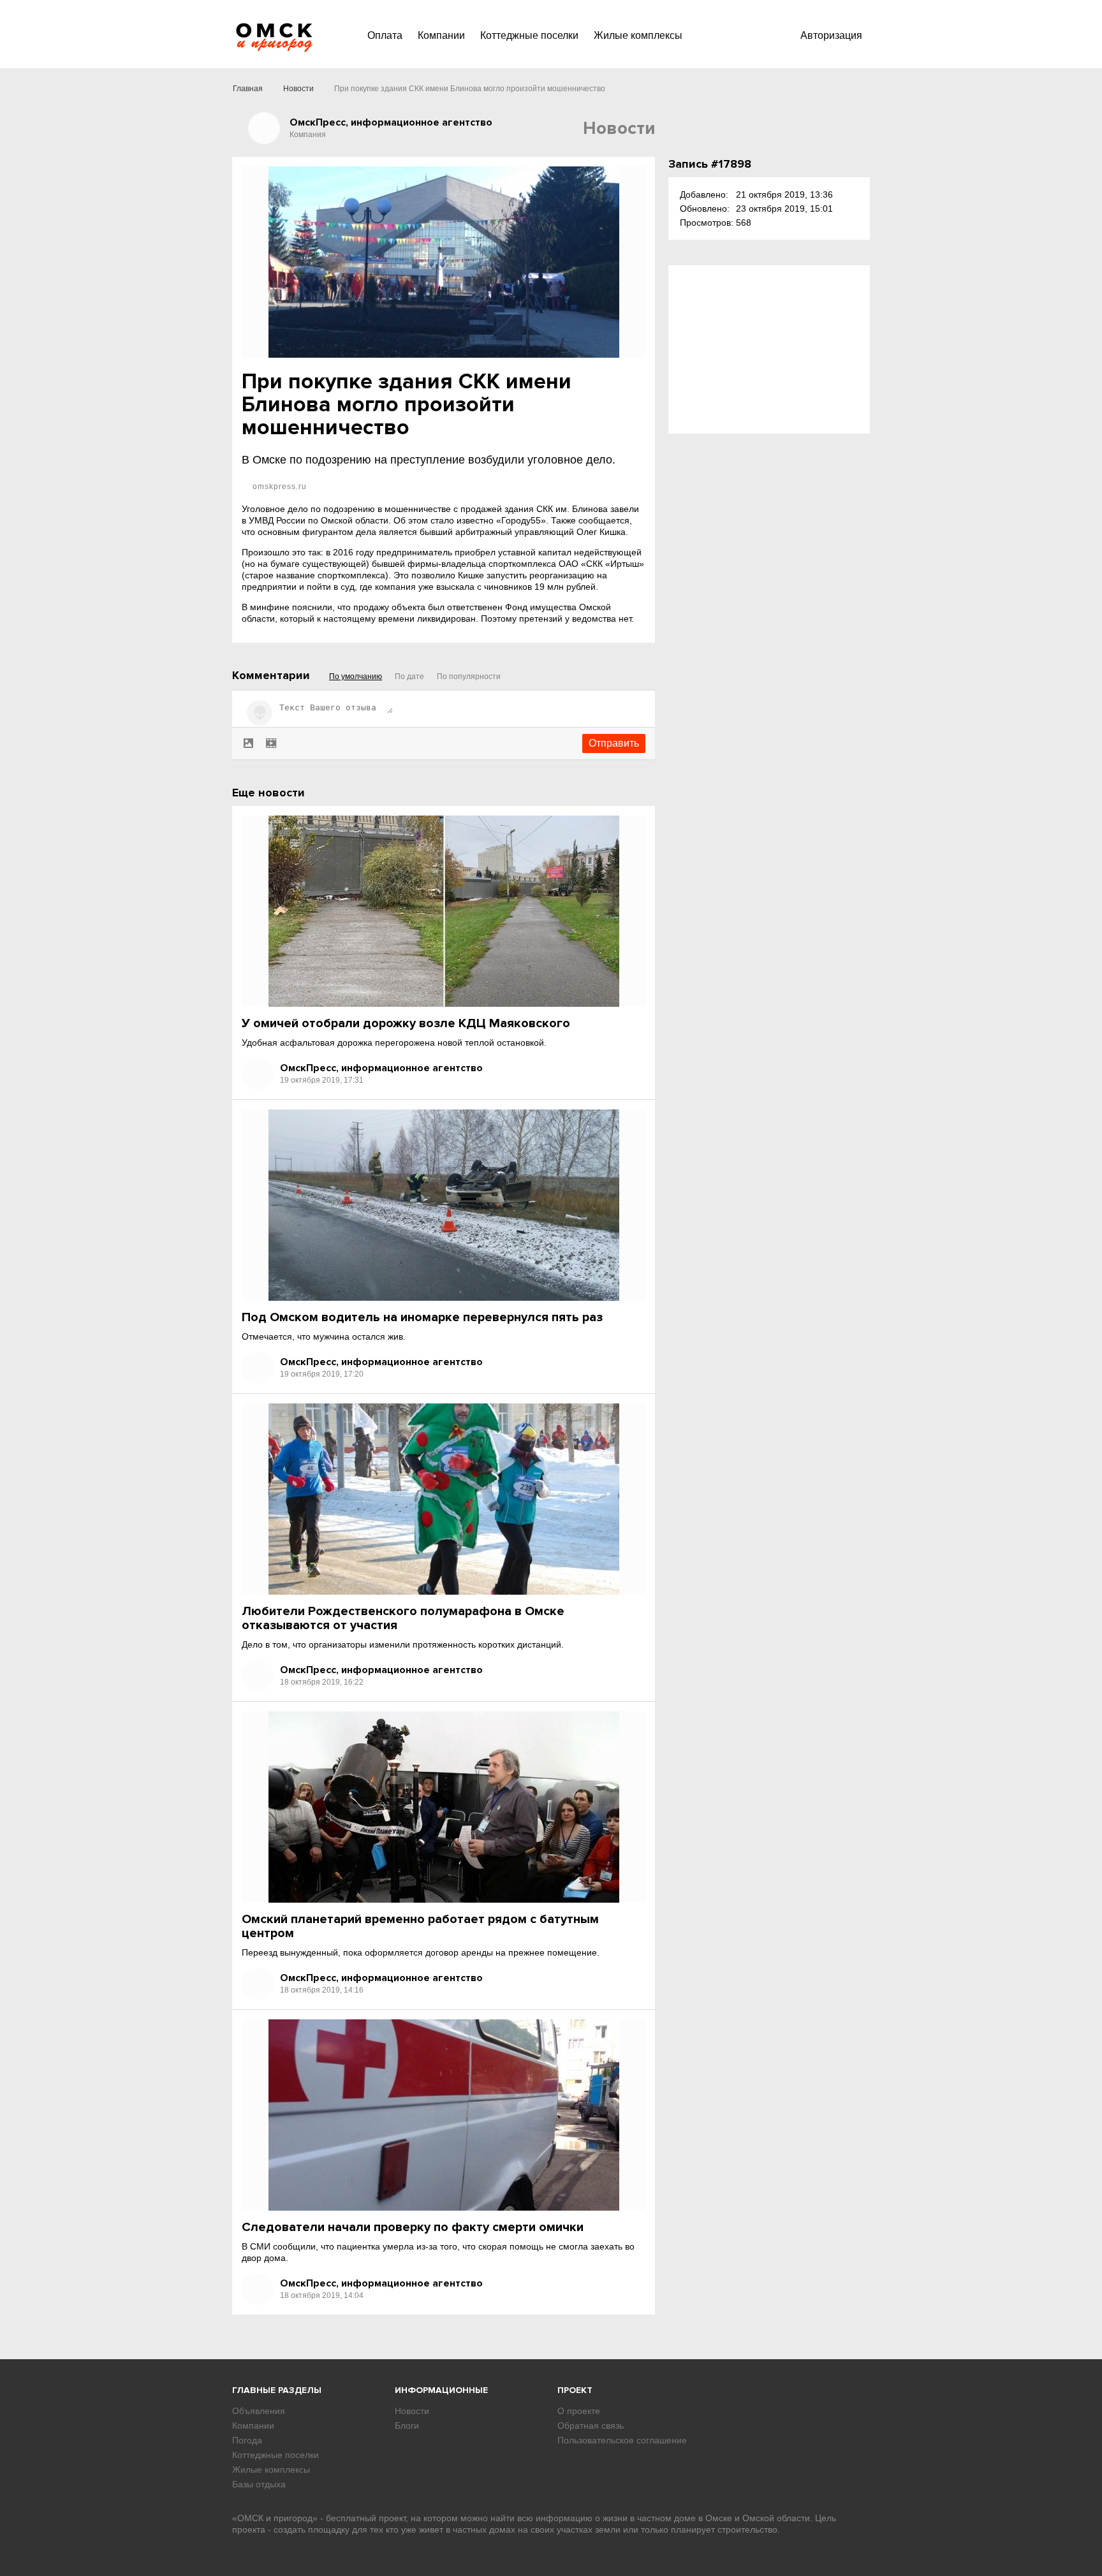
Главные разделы (277, 2390)
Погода (247, 2440)
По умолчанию (356, 677)
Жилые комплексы (638, 35)
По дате (409, 677)
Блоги (407, 2426)
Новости (298, 89)
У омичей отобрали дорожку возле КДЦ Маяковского (406, 1023)
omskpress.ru (278, 487)
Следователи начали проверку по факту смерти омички (413, 2227)
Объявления (259, 2411)
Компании (441, 35)
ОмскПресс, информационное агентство (381, 1068)
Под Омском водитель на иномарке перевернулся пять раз (422, 1317)
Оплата (385, 35)
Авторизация (831, 35)
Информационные (441, 2390)
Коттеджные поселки (529, 35)
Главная (248, 89)
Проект (575, 2390)
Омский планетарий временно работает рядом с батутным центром (420, 1926)
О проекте (579, 2411)
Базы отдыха (259, 2484)
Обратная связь (591, 2426)
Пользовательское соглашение (622, 2440)
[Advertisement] (769, 349)
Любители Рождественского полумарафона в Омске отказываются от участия (403, 1618)
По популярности (469, 677)
